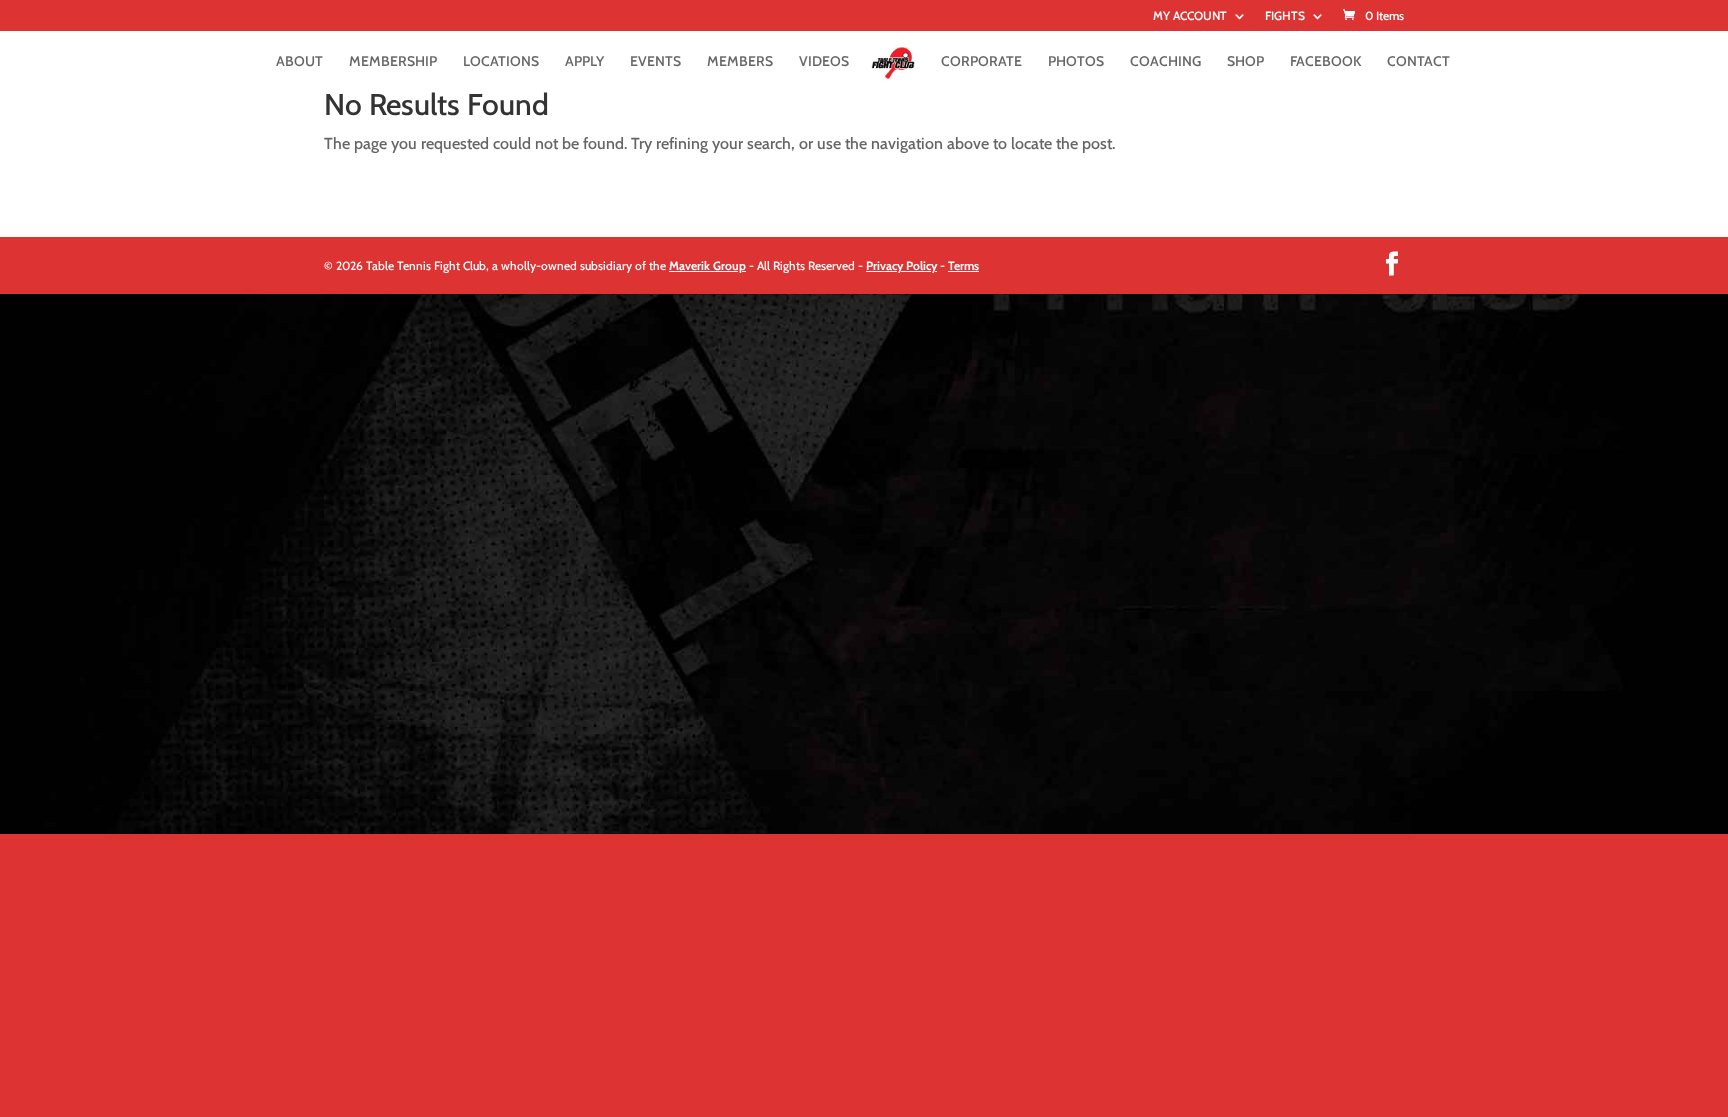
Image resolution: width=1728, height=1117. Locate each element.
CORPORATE (981, 62)
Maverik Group (707, 265)
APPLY (584, 62)
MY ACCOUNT (1190, 16)
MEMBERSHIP (393, 62)
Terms (963, 265)
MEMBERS (740, 62)
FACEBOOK (1325, 62)
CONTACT (1418, 62)
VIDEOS (824, 62)
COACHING (1165, 62)
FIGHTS (1285, 16)
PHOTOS (1076, 62)
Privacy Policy (901, 265)
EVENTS (655, 62)
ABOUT (299, 62)
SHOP (1245, 62)
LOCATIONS (501, 62)
